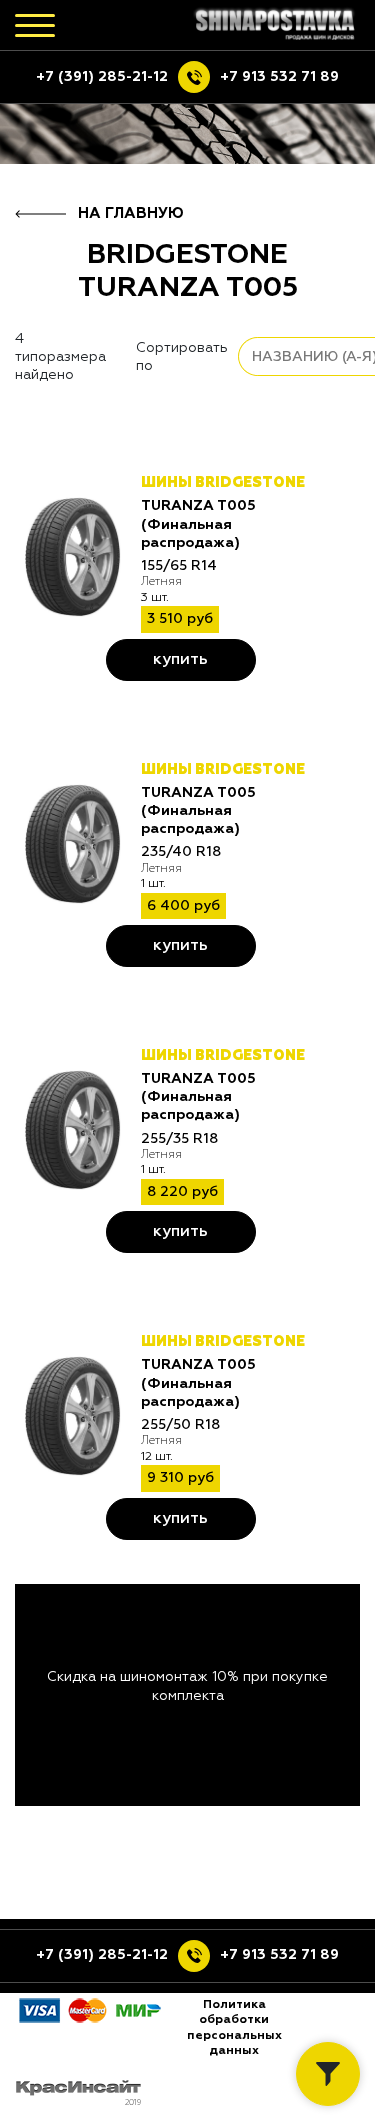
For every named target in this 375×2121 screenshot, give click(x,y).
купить (180, 660)
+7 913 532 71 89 (279, 77)
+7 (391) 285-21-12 (102, 77)
